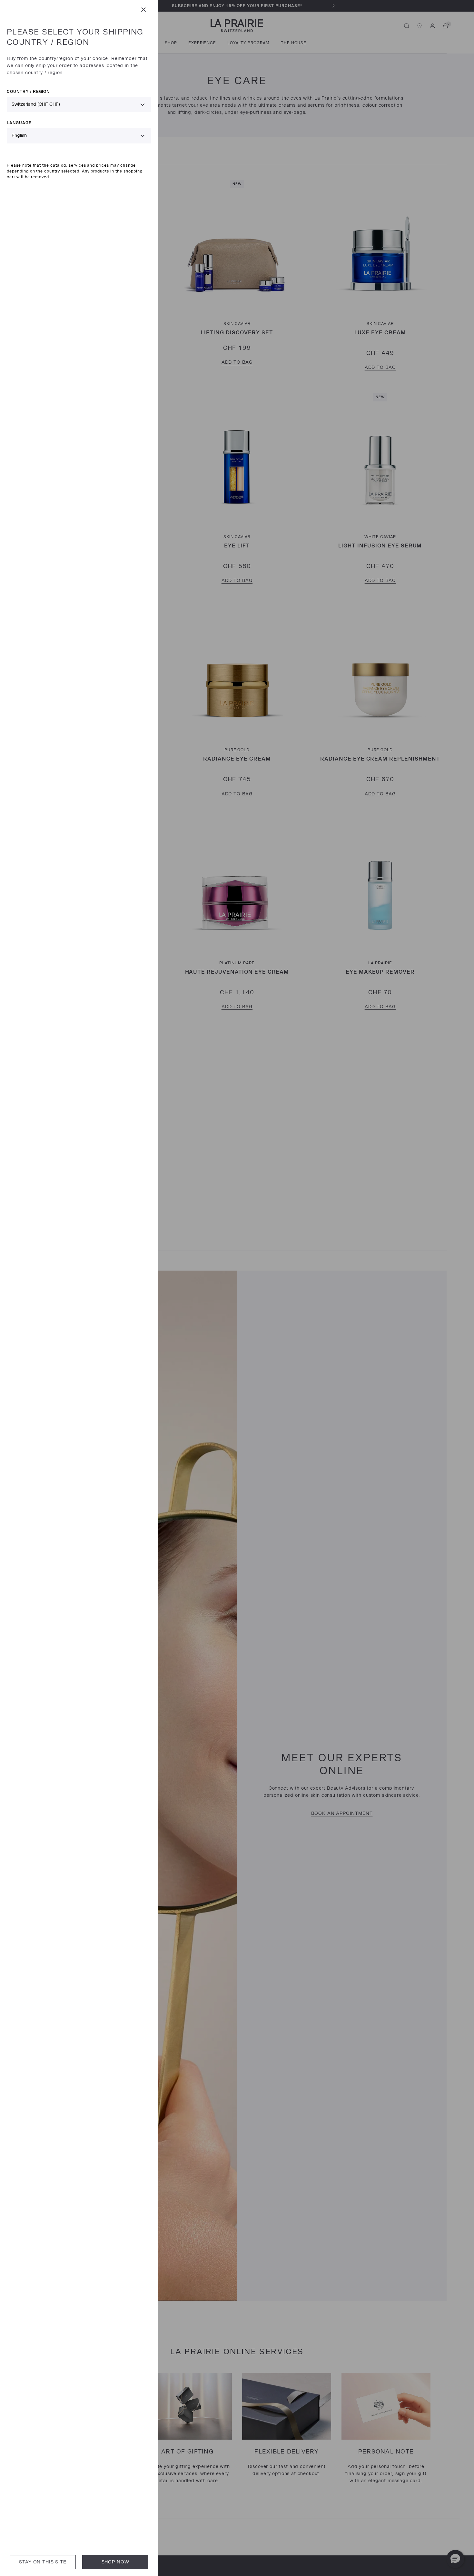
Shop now (115, 2562)
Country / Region (28, 91)
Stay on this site (43, 2562)
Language (19, 123)
